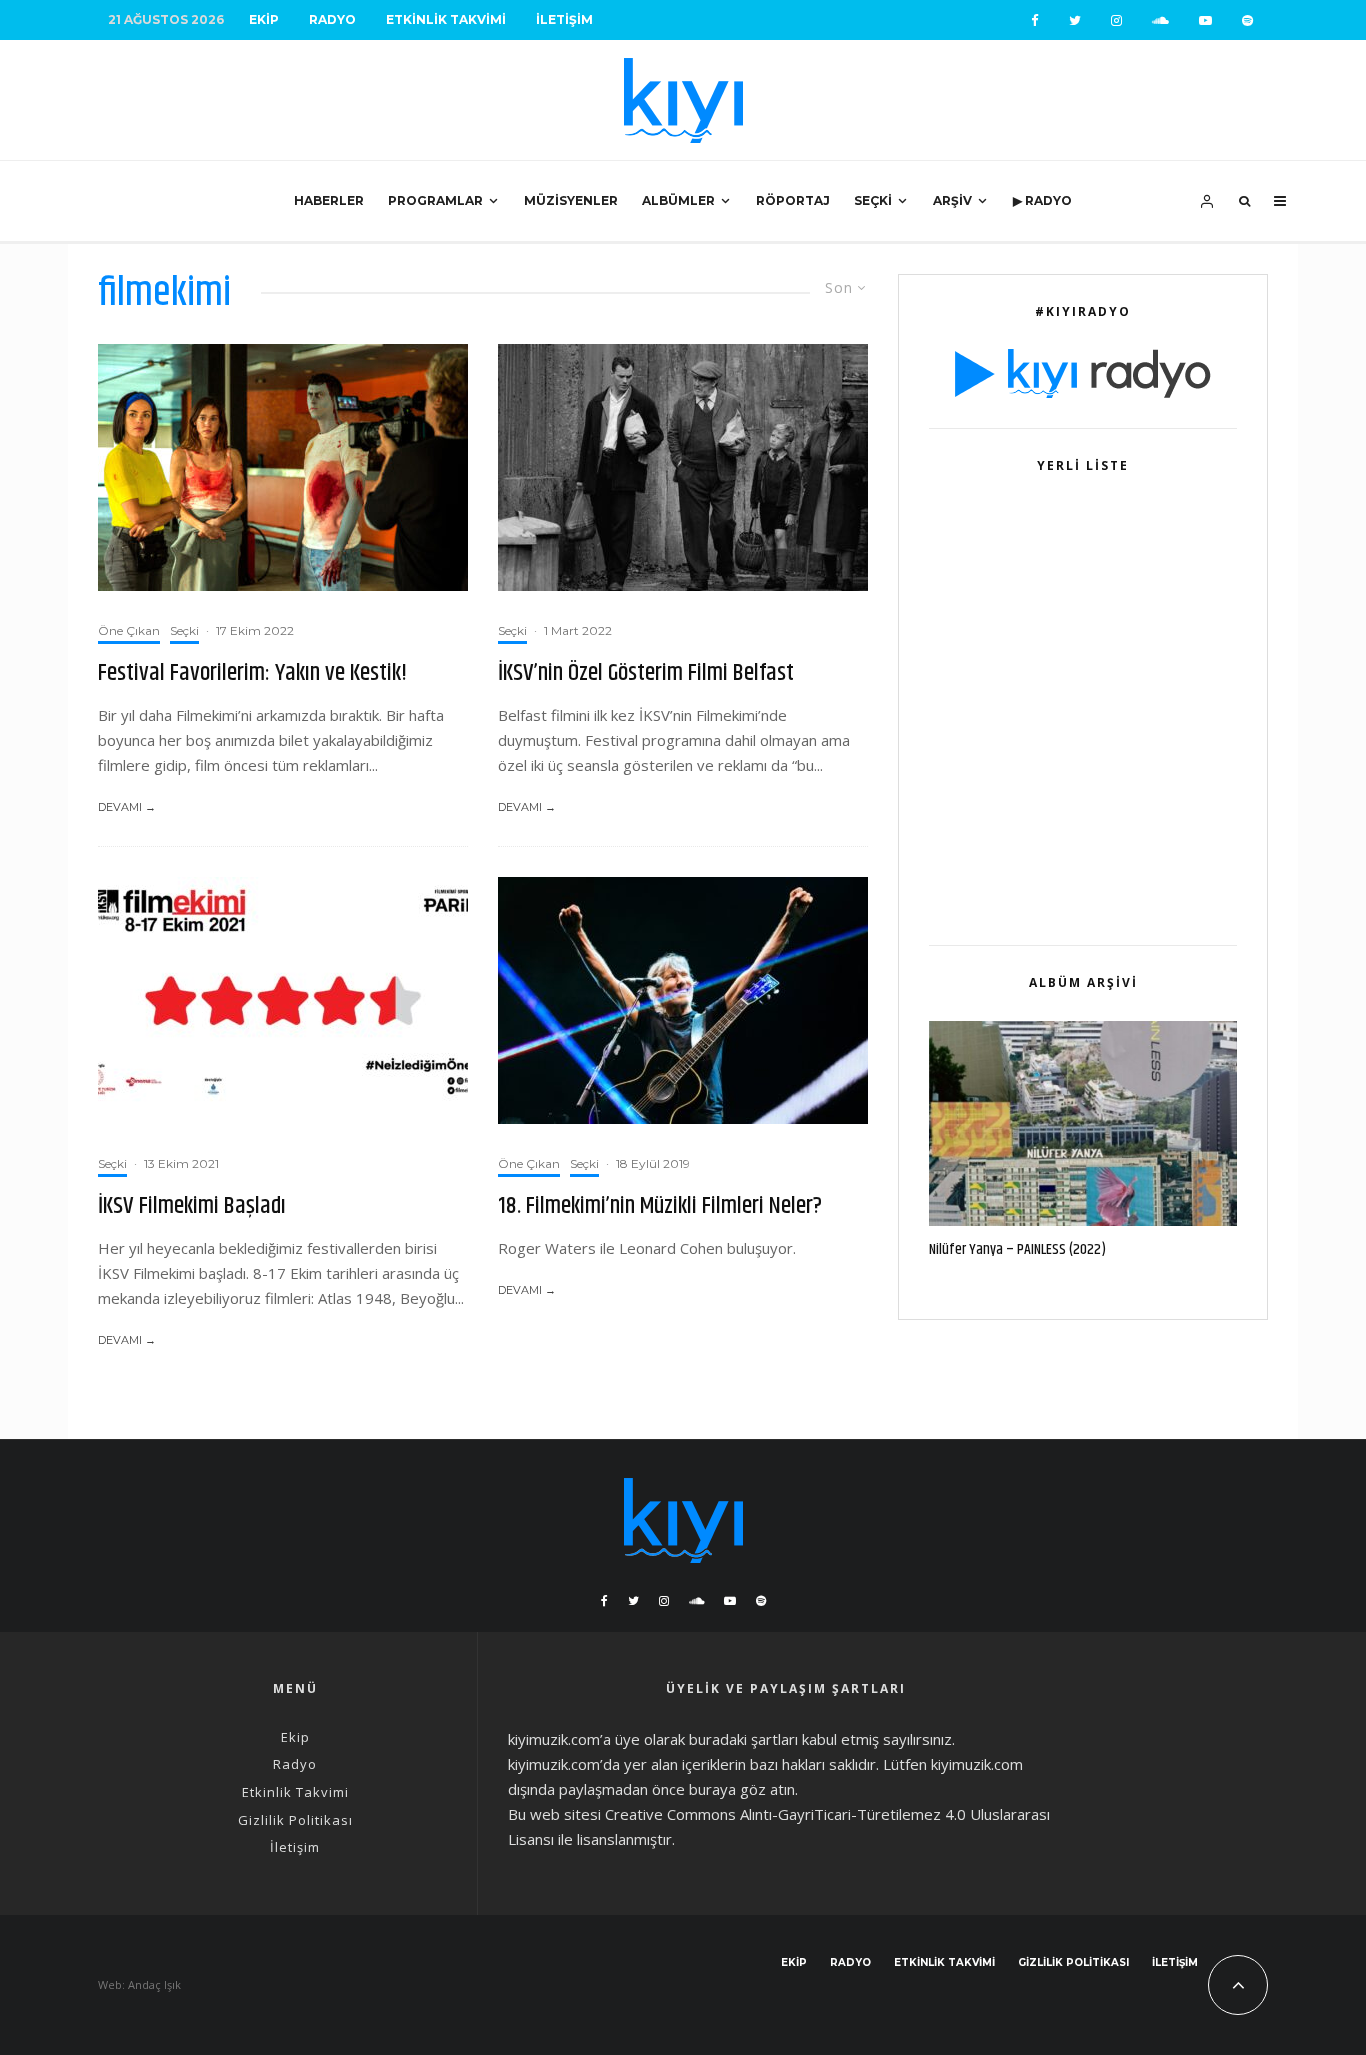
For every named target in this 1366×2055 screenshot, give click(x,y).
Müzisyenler (571, 200)
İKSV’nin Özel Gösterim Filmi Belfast (646, 673)
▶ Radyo (1042, 200)
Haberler (329, 200)
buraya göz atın (742, 1789)
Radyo (332, 19)
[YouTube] (1205, 20)
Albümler (678, 200)
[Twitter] (1075, 20)
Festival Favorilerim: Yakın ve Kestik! (252, 673)
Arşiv (952, 200)
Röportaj (793, 200)
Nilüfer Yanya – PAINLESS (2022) (1017, 1250)
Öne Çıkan (129, 630)
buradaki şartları (743, 1739)
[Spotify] (1247, 20)
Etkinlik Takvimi (446, 19)
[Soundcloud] (1160, 20)
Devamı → (127, 807)
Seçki (873, 200)
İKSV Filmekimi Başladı (192, 1206)
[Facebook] (1035, 20)
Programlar (435, 200)
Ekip (264, 19)
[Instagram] (1116, 20)
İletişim (564, 19)
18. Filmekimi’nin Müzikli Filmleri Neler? (660, 1206)
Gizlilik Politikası (295, 1820)
